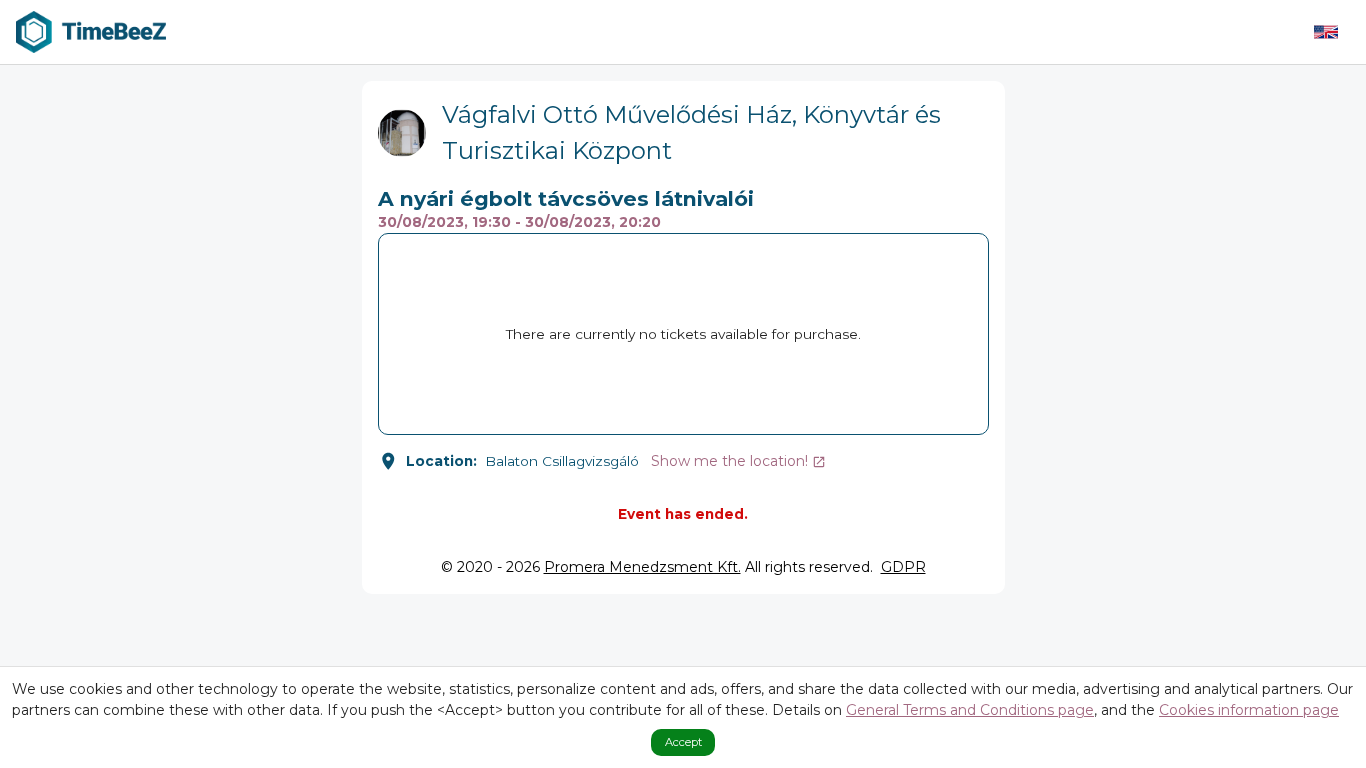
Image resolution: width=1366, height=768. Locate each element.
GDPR (903, 567)
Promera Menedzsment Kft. (642, 567)
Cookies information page (1249, 710)
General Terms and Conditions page (970, 710)
